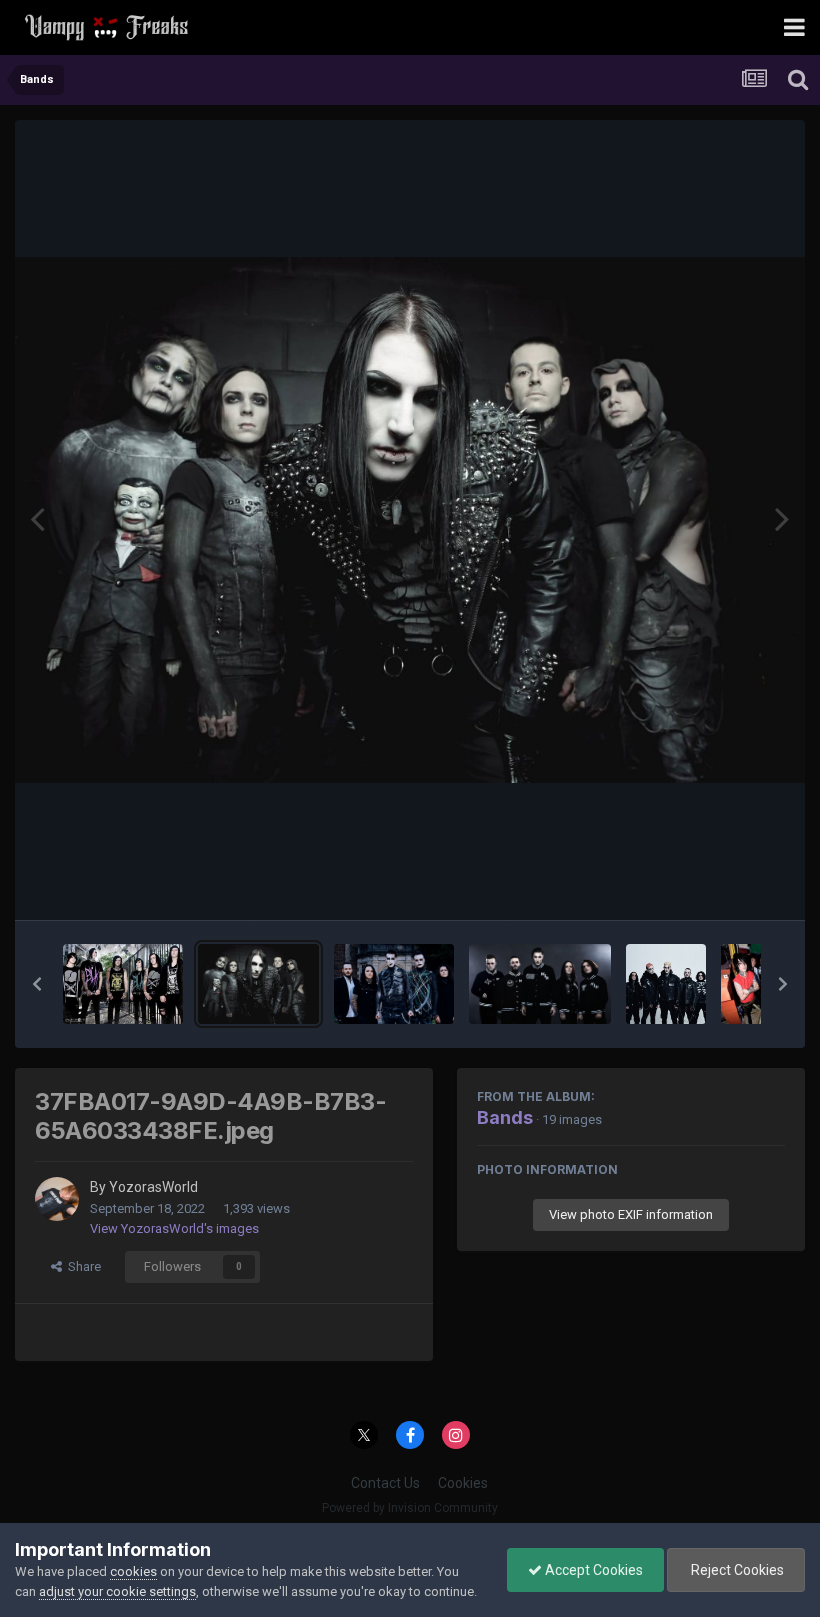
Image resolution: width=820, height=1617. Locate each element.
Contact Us (385, 1483)
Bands (505, 1117)
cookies (133, 1571)
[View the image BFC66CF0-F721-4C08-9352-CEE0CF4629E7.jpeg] (666, 984)
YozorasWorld (153, 1187)
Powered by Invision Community (410, 1508)
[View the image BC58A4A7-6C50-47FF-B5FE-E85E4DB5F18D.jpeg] (123, 984)
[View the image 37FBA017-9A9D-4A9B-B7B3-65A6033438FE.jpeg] (258, 984)
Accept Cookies (592, 1570)
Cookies (463, 1483)
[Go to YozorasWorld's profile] (57, 1199)
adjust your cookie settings (117, 1591)
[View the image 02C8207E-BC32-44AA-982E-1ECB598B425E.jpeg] (394, 984)
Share (81, 1266)
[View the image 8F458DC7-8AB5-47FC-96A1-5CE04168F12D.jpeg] (540, 984)
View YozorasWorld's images (174, 1228)
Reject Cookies (736, 1570)
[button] (37, 984)
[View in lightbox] (410, 520)
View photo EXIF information (631, 1214)
